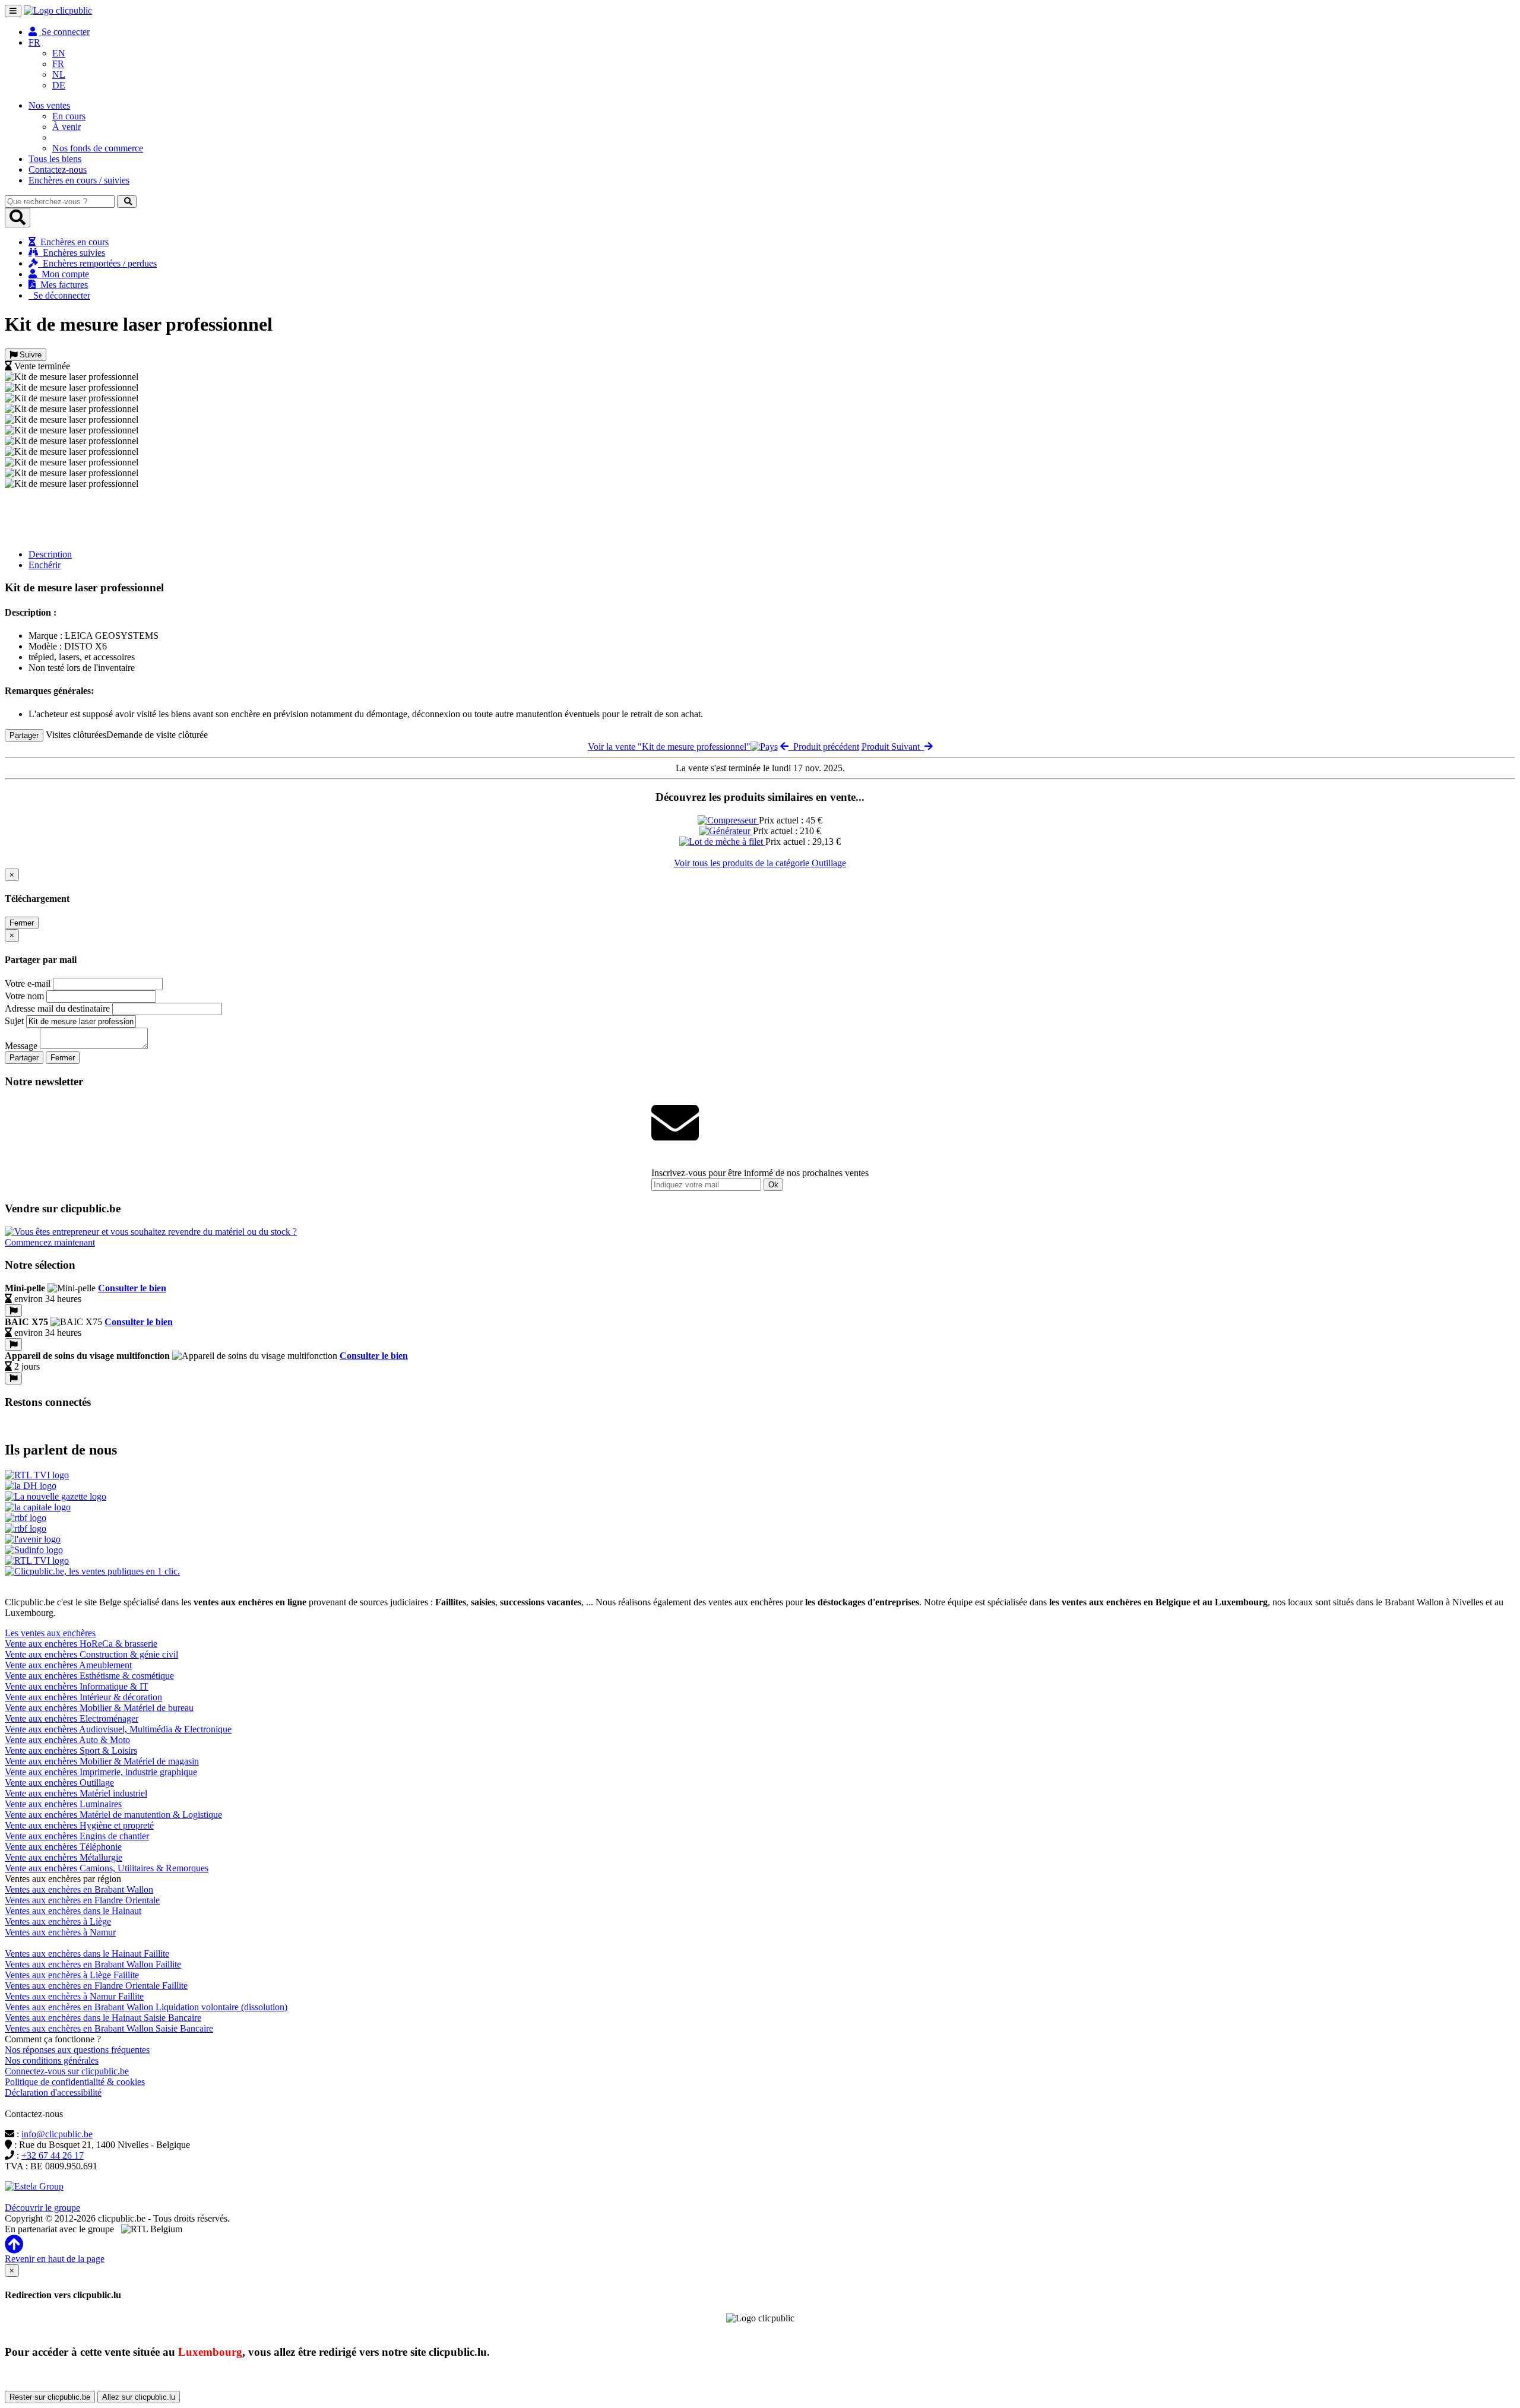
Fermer (22, 923)
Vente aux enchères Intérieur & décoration (83, 1697)
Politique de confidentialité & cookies (75, 2082)
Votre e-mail (28, 983)
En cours (69, 116)
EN (59, 53)
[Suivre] (13, 1311)
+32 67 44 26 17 (53, 2155)
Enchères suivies (72, 253)
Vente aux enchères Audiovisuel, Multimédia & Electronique (118, 1729)
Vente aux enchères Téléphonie (63, 1847)
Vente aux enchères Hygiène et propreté (79, 1825)
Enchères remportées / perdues (97, 263)
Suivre (29, 355)
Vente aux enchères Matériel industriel (76, 1793)
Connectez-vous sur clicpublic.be (67, 2071)
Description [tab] (50, 554)
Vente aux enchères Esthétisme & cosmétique (89, 1676)
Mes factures (62, 285)
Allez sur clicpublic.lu (139, 2397)
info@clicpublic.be (57, 2134)
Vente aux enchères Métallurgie (64, 1857)
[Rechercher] (127, 202)
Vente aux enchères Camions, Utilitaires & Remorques (107, 1868)
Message (21, 1046)
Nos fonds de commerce (98, 148)
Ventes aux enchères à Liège (58, 1921)
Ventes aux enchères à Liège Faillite (72, 1975)
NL (59, 75)
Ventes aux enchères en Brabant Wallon (79, 1889)
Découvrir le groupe (42, 2208)
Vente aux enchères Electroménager (72, 1718)
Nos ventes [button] (49, 105)
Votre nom (24, 996)
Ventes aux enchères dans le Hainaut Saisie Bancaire (103, 2018)
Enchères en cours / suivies (79, 180)
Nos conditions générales (52, 2060)
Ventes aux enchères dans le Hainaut (73, 1911)
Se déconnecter (59, 295)
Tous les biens (55, 159)
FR (58, 64)
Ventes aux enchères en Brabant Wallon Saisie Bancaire (109, 2028)
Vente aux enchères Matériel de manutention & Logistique (113, 1815)
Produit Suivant (893, 747)
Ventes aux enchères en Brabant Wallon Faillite (93, 1964)
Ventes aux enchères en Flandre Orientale (82, 1900)
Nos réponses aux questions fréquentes (77, 2050)
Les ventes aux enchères (50, 1633)
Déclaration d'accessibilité (53, 2092)
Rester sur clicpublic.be (50, 2397)
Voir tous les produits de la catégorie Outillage (760, 863)
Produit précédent (824, 747)
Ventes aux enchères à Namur (60, 1932)
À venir (66, 127)
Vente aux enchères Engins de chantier (77, 1836)
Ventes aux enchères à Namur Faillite (74, 1996)
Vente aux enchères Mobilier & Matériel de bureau (99, 1708)
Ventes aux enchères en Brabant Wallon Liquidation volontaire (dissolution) (146, 2007)
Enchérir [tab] (45, 565)
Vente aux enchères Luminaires (63, 1804)
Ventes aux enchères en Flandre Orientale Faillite (96, 1986)
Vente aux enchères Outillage (59, 1783)
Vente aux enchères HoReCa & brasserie (81, 1644)
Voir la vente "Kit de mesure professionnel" (669, 747)
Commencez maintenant (50, 1242)
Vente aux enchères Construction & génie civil (91, 1654)
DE (59, 85)
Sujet (14, 1021)
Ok (773, 1185)
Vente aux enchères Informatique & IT (77, 1686)
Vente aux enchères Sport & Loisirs (71, 1750)
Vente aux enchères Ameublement (68, 1665)
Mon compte (63, 274)
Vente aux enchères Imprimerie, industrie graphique (101, 1772)
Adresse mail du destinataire (57, 1008)
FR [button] (34, 42)
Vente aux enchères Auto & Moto (67, 1740)
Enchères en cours (72, 242)
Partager (24, 735)
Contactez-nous (58, 169)
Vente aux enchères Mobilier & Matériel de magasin (102, 1761)
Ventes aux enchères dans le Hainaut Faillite (87, 1954)
